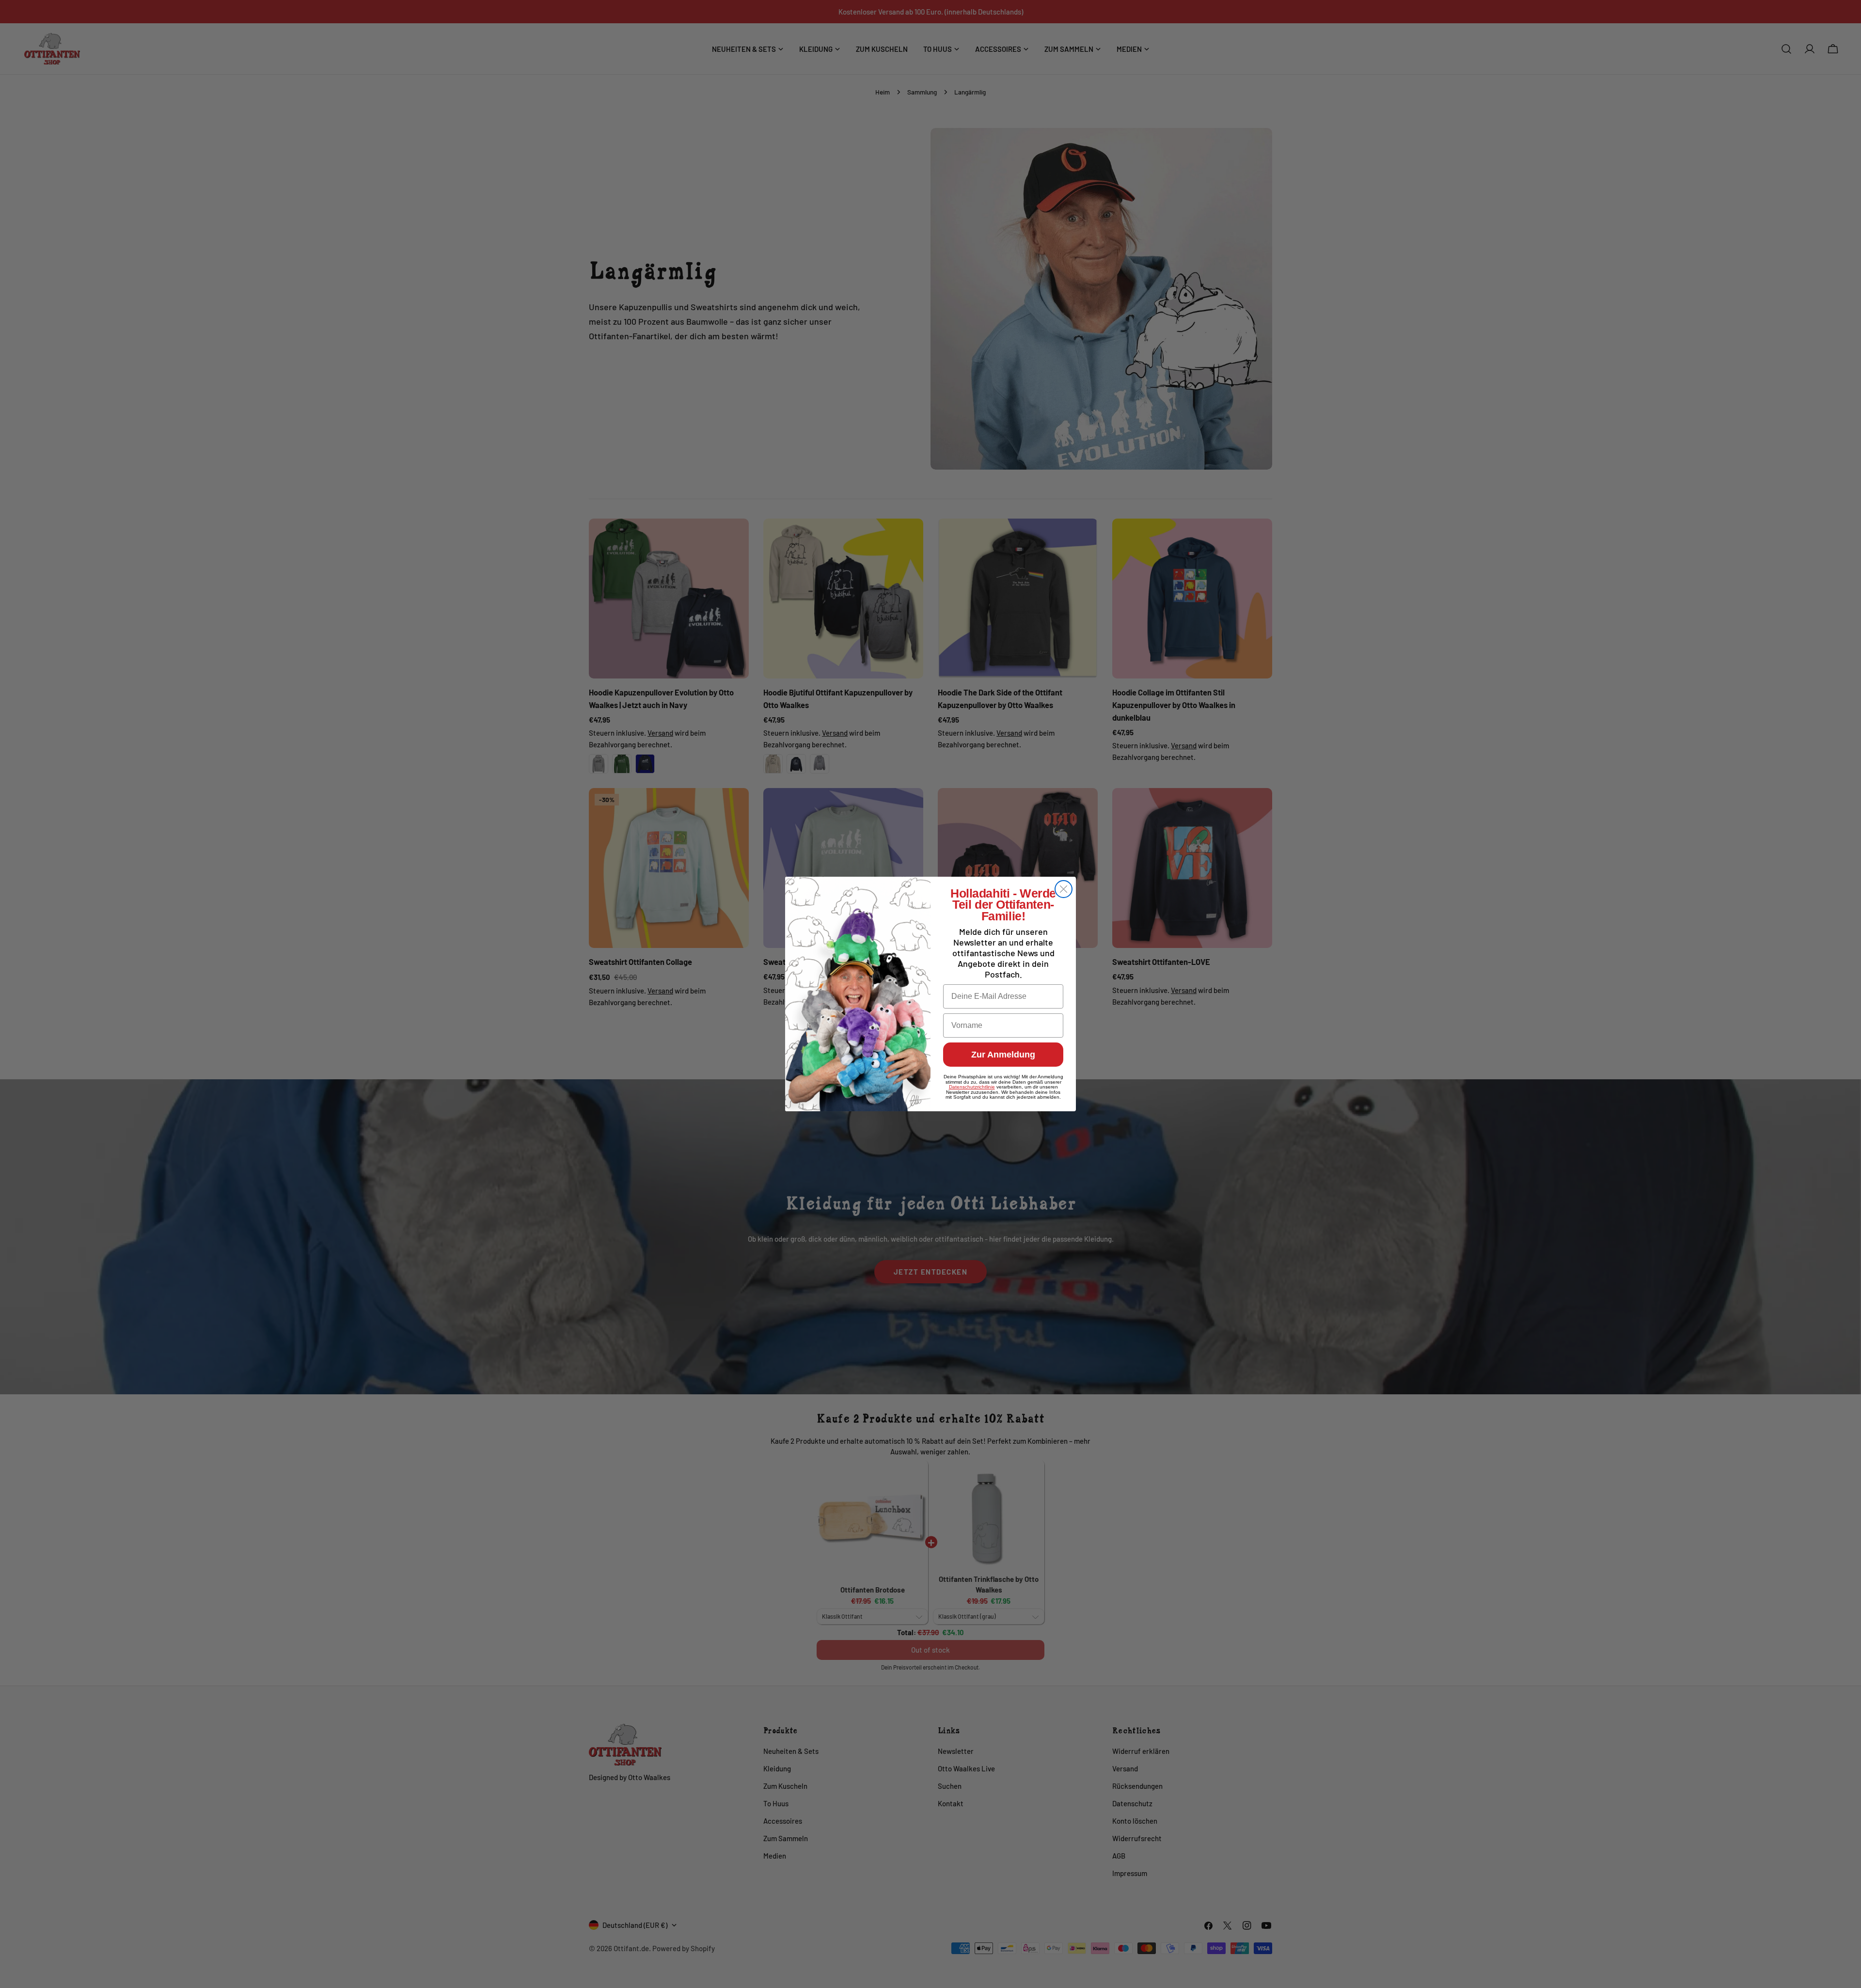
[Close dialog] (1064, 889)
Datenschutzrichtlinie (972, 1087)
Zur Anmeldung (1003, 1055)
